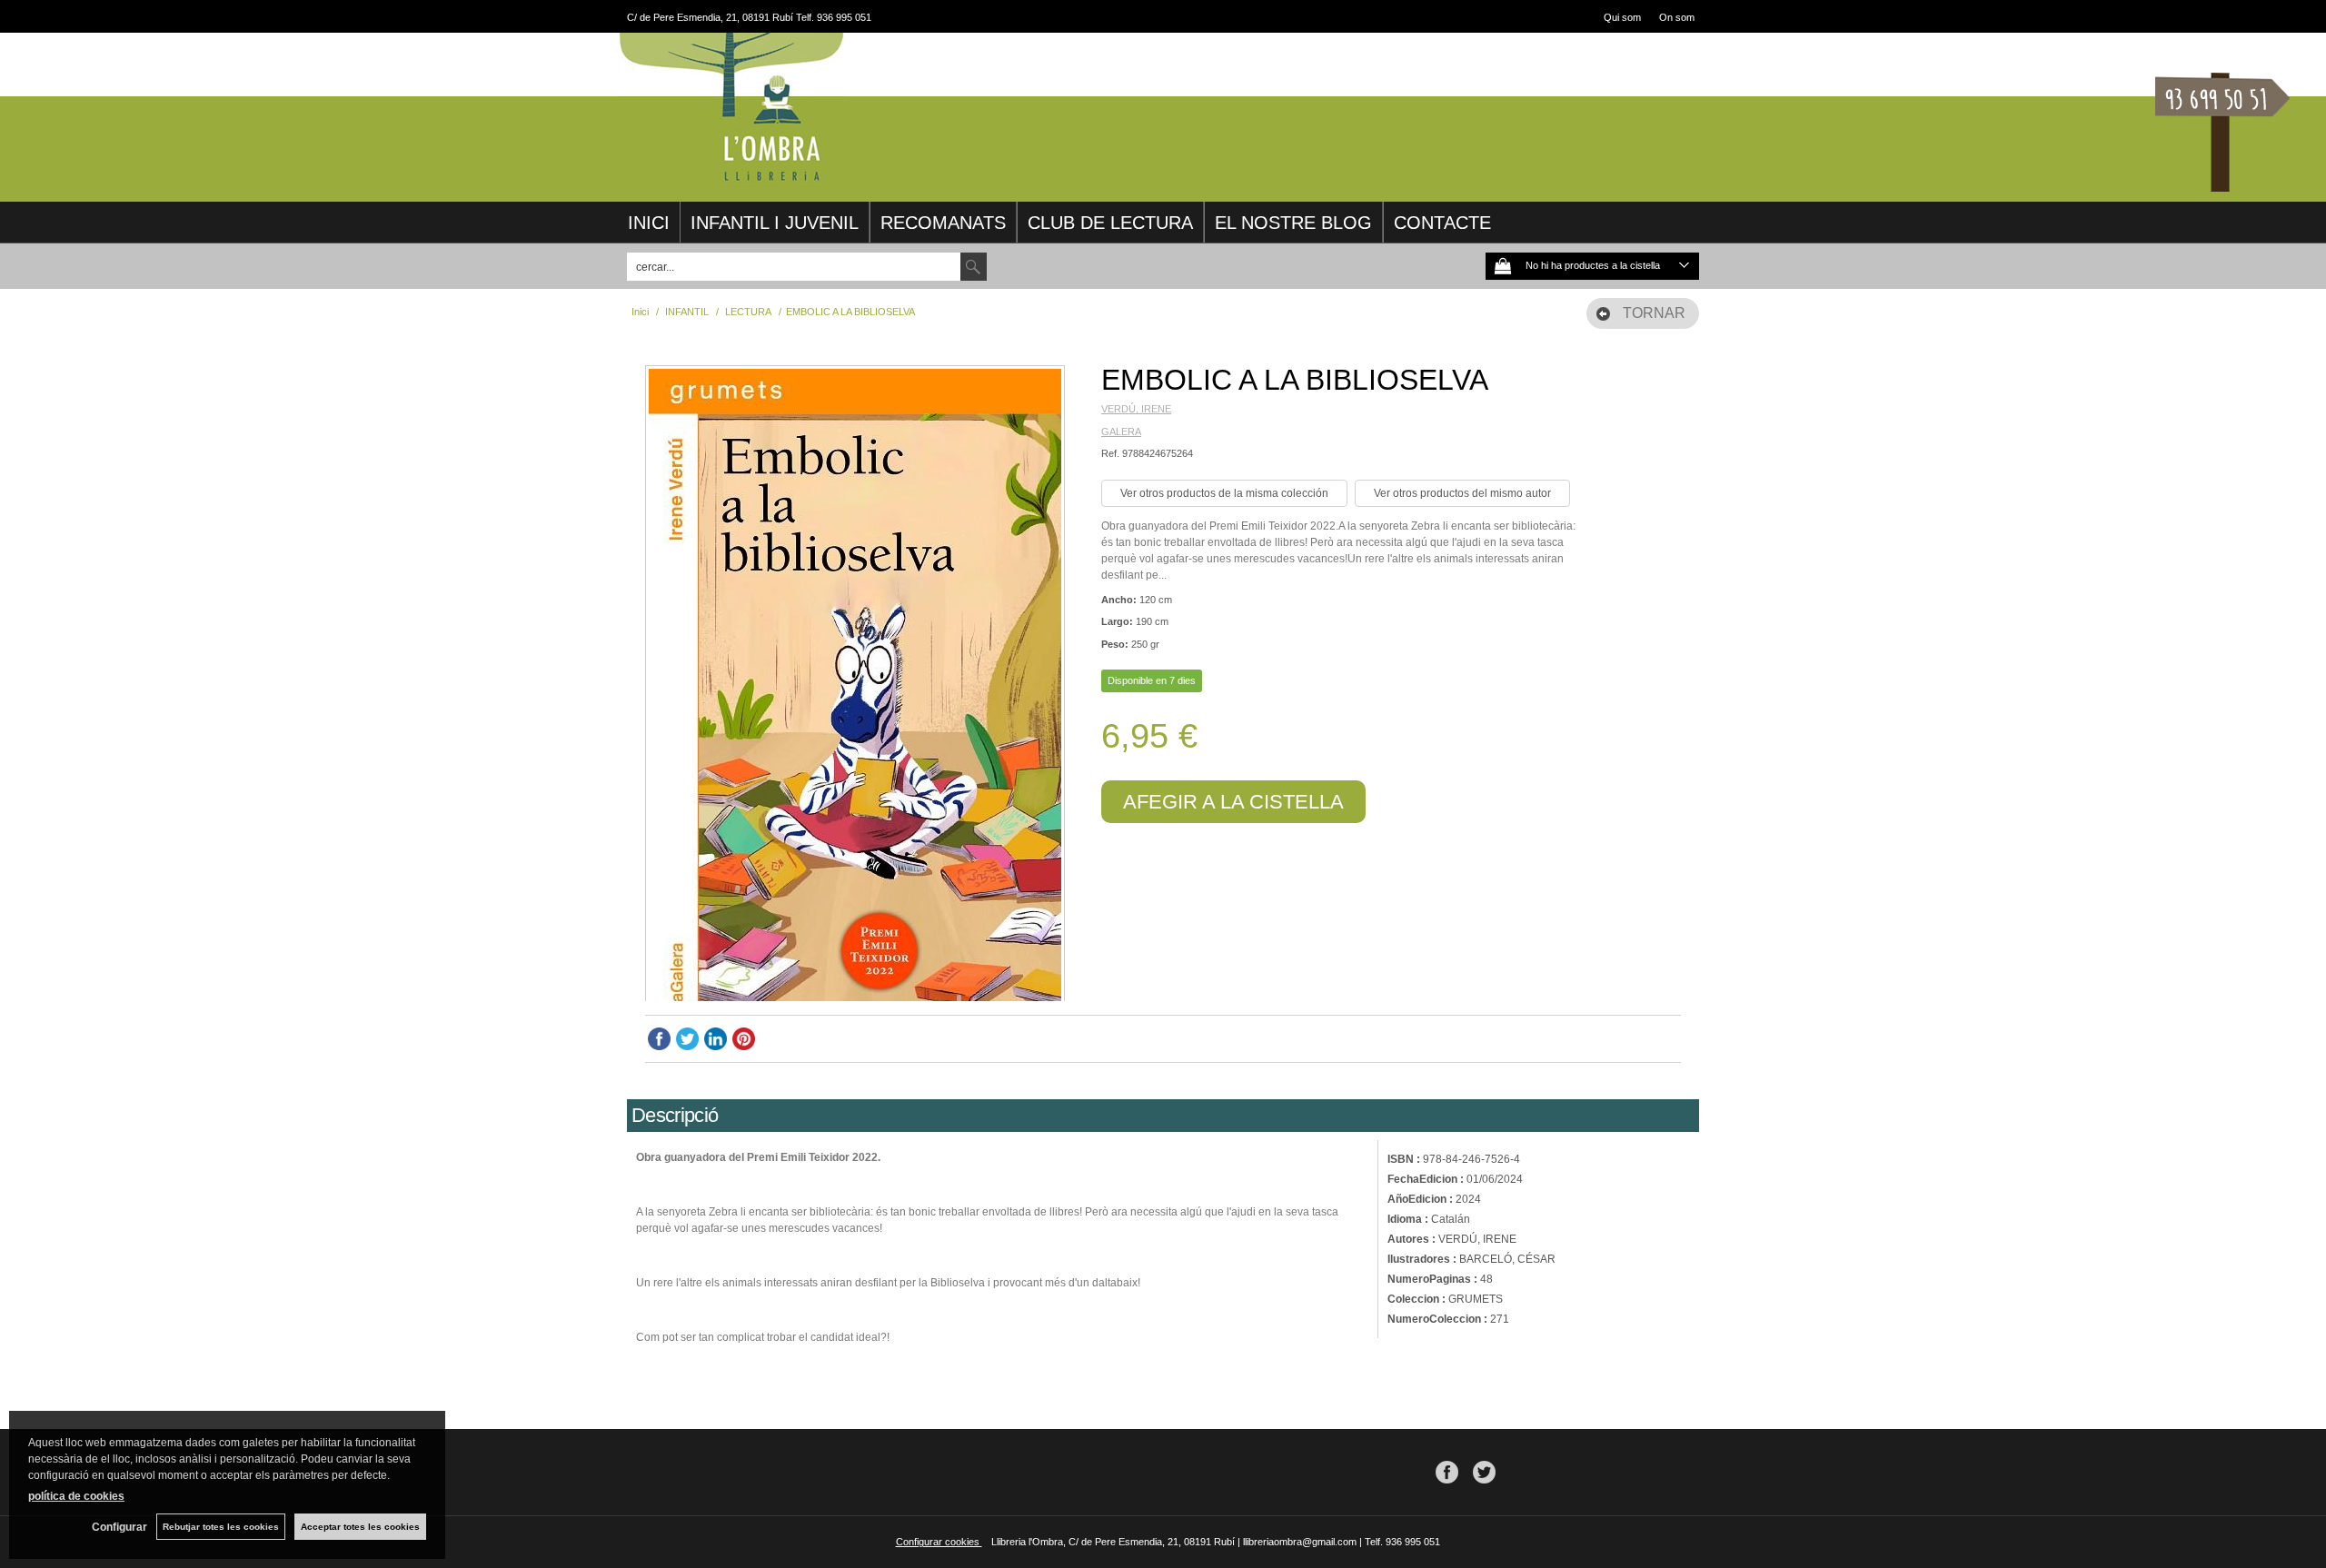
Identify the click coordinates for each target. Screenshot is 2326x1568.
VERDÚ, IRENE (1136, 409)
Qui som (1622, 17)
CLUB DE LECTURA (1110, 223)
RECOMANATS (943, 223)
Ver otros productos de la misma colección (1224, 493)
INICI (649, 223)
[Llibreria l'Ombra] (731, 180)
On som (1677, 17)
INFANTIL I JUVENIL (775, 223)
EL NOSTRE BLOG (1293, 223)
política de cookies (76, 1496)
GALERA (1121, 432)
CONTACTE (1442, 223)
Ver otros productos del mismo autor (1462, 493)
